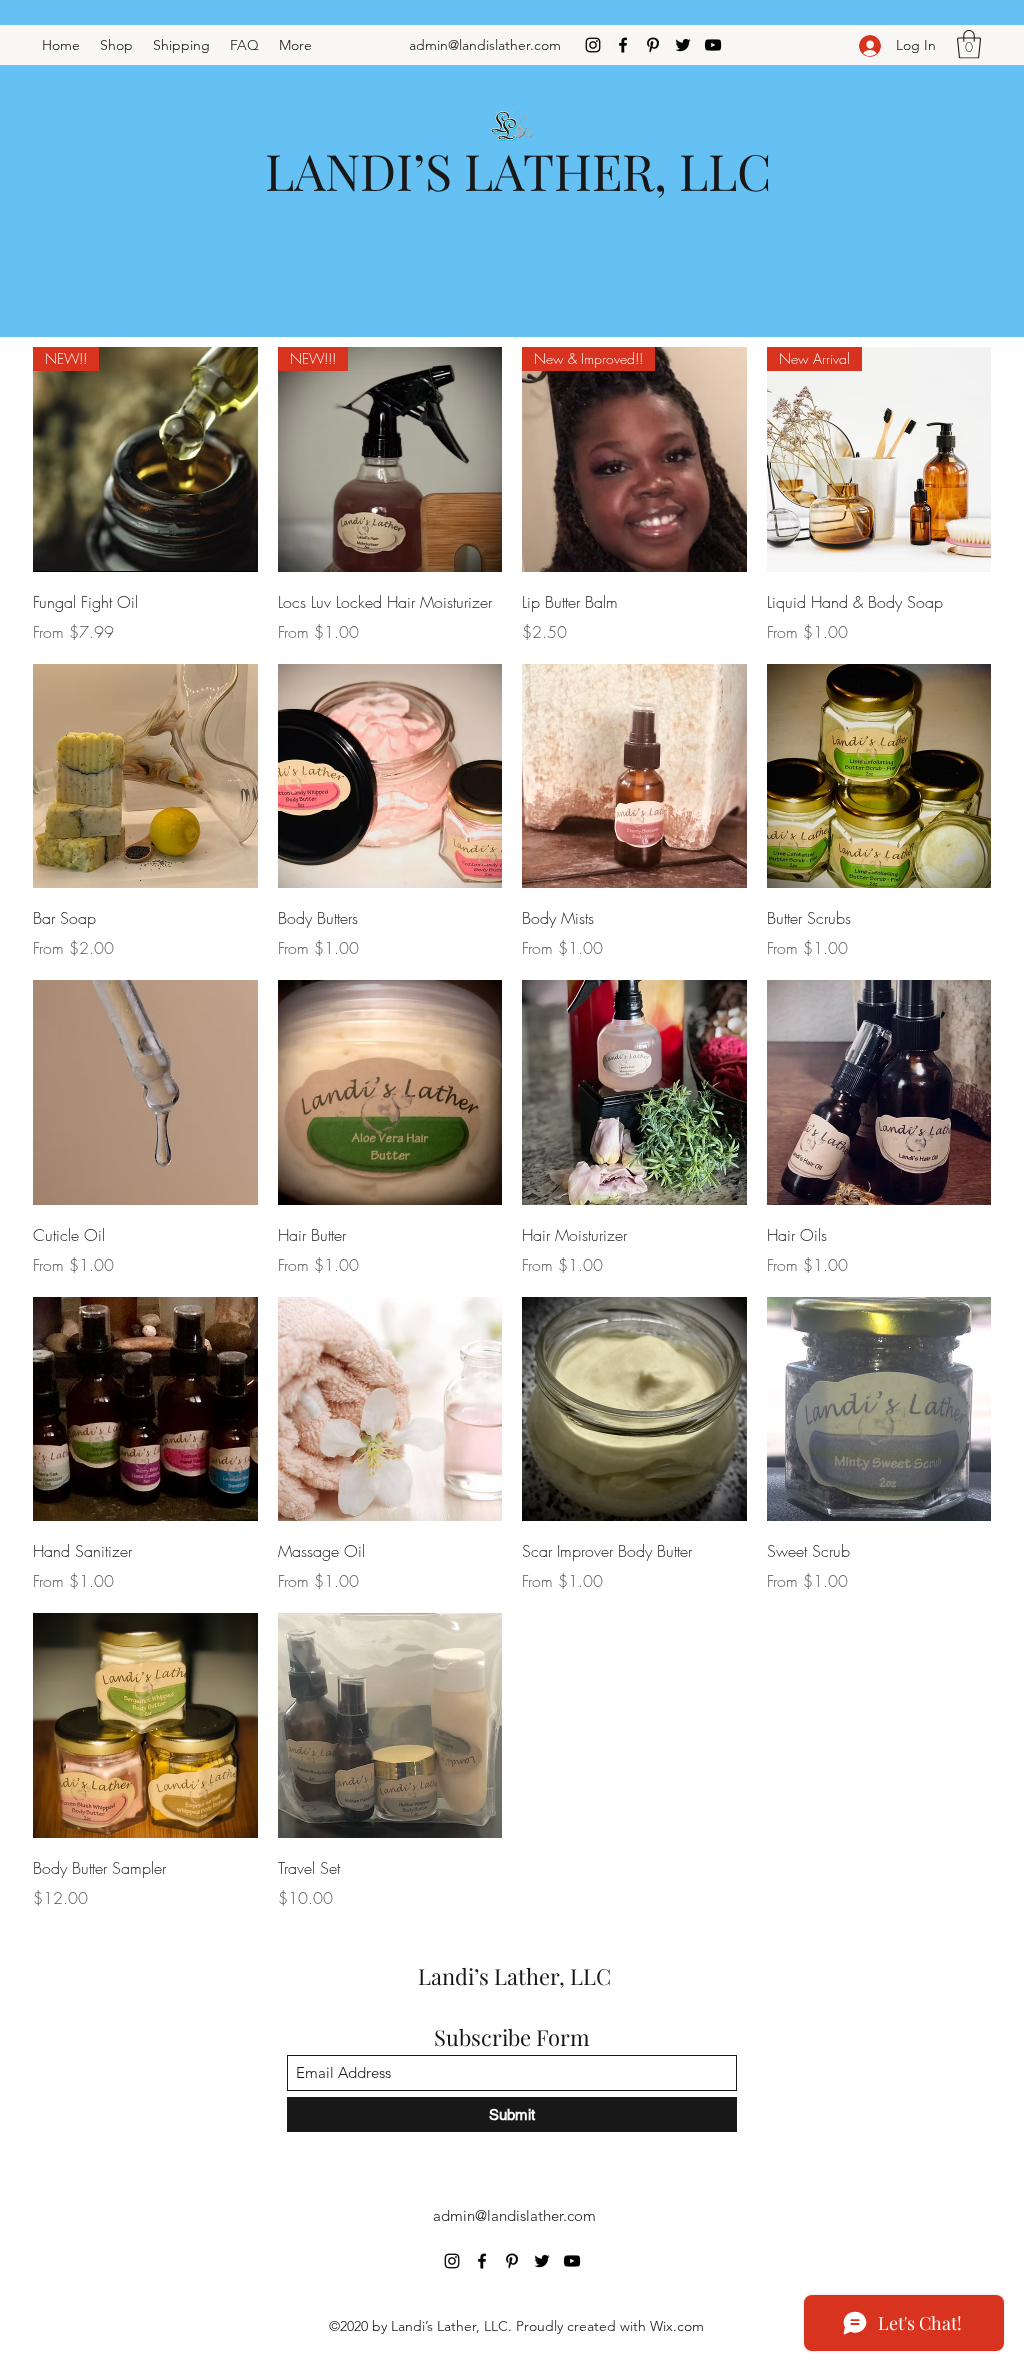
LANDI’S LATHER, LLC (518, 170)
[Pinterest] (653, 45)
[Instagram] (593, 45)
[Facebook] (623, 45)
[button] (969, 44)
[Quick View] (145, 776)
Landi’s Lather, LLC (514, 1976)
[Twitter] (683, 45)
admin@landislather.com (485, 45)
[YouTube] (713, 45)
